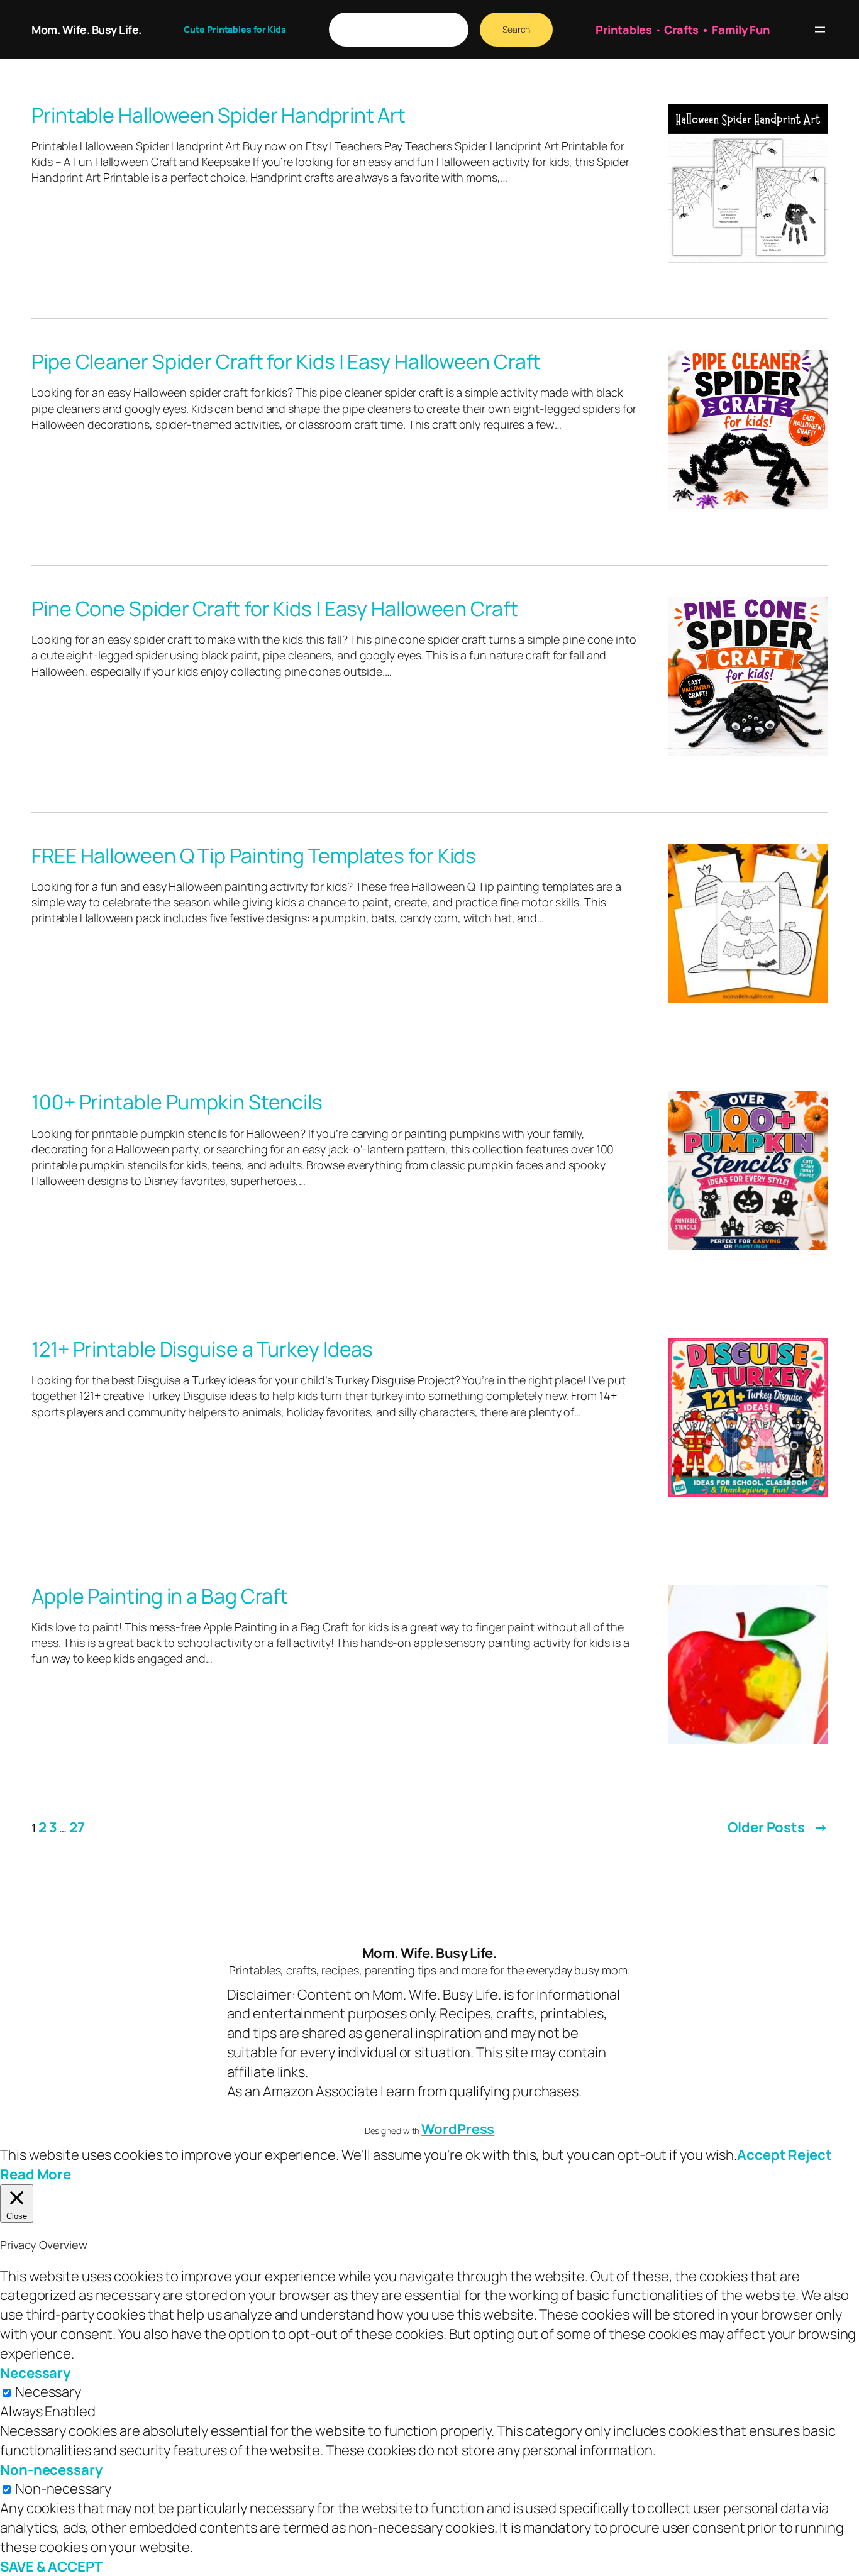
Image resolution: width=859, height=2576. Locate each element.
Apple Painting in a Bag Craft (160, 1596)
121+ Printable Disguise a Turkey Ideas (202, 1349)
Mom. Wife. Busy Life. (86, 30)
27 (77, 1827)
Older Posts (778, 1827)
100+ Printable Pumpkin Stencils (177, 1102)
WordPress (458, 2129)
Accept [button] (761, 2155)
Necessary (48, 2392)
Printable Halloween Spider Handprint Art (219, 115)
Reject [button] (810, 2155)
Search (516, 29)
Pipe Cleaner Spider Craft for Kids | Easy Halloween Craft (286, 361)
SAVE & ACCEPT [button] (51, 2567)
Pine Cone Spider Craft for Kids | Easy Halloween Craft (275, 608)
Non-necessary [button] (51, 2470)
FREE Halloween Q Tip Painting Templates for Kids (254, 856)
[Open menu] (820, 30)
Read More (36, 2174)
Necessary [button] (35, 2373)
